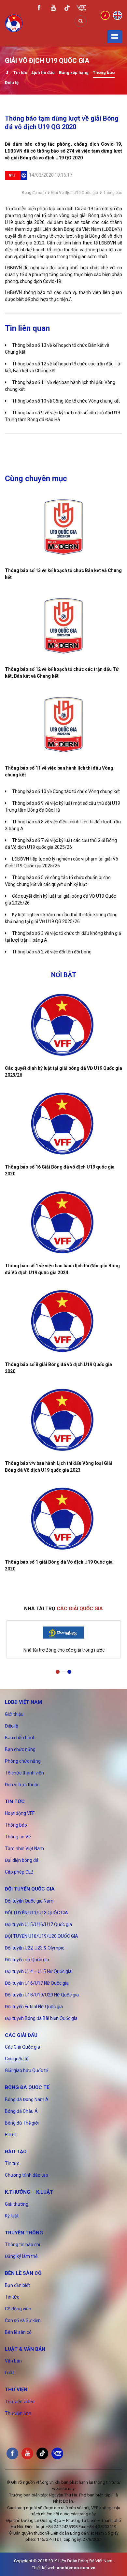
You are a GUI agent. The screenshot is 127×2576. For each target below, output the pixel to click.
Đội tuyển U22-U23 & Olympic (35, 1948)
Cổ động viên (18, 2309)
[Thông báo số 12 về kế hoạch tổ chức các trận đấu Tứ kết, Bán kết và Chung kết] (63, 626)
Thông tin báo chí (22, 2245)
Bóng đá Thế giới (22, 2123)
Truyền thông (24, 2233)
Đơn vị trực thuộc (22, 1785)
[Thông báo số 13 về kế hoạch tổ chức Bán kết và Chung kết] (63, 527)
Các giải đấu (21, 2035)
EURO (11, 2135)
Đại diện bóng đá (22, 1860)
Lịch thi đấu (43, 73)
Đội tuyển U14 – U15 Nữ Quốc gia (38, 1971)
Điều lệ (12, 83)
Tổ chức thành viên (24, 1773)
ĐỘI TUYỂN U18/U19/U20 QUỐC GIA (42, 1936)
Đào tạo (16, 2152)
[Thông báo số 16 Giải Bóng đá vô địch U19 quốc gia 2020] (63, 1124)
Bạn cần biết (17, 2285)
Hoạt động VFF (20, 1813)
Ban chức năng (20, 1749)
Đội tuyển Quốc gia (30, 1889)
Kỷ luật (12, 2216)
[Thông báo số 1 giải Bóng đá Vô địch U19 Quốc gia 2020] (63, 1519)
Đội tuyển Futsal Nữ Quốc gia (34, 2007)
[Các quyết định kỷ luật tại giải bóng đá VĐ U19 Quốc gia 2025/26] (63, 1025)
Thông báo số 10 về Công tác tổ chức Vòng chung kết (66, 401)
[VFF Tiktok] (67, 9)
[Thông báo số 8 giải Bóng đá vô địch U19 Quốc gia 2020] (63, 1321)
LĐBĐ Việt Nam (23, 1702)
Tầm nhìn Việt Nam (24, 1848)
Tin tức (20, 73)
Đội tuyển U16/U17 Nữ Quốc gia (37, 1983)
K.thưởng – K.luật (29, 2192)
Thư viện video (20, 2402)
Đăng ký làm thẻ (21, 2256)
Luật (9, 2373)
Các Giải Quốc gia (22, 2047)
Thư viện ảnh (18, 2413)
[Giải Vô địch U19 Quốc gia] (7, 73)
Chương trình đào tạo (27, 2175)
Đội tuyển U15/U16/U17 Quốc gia (38, 1924)
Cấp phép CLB (19, 1872)
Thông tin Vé (18, 1837)
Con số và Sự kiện (23, 2320)
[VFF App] (81, 9)
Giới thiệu (14, 1714)
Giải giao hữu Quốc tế (26, 2070)
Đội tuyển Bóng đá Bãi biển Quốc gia (41, 2018)
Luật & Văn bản (25, 2349)
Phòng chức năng (23, 1761)
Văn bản (13, 2361)
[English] (118, 15)
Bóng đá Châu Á (21, 2111)
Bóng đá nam (34, 193)
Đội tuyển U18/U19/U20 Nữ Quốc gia (42, 1995)
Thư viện (16, 2390)
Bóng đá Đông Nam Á (27, 2099)
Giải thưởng (17, 2204)
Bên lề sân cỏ (23, 2273)
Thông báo (104, 73)
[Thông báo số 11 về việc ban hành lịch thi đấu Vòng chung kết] (63, 725)
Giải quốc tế (17, 2059)
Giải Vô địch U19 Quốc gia (75, 193)
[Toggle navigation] (115, 37)
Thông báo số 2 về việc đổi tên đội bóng (52, 952)
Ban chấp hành (20, 1738)
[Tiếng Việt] (105, 15)
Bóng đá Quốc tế (27, 2087)
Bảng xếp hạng (74, 73)
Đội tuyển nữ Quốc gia (27, 1960)
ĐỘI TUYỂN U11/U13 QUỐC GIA (36, 1913)
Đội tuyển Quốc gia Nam (29, 1901)
